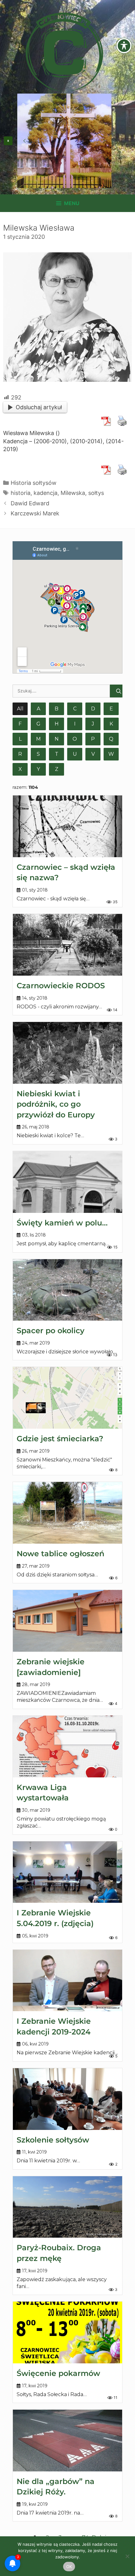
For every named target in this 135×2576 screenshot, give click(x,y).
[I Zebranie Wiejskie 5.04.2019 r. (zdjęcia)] (67, 1872)
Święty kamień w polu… (62, 1223)
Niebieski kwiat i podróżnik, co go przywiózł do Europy (56, 1104)
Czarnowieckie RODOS (61, 986)
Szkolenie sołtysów (53, 2140)
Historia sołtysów (34, 483)
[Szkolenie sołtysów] (67, 2099)
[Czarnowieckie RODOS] (67, 945)
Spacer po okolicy (51, 1331)
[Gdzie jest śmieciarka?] (67, 1398)
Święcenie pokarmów (58, 2373)
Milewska (73, 493)
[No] (127, 2556)
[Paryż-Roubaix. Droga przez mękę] (67, 2207)
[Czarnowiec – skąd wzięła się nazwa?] (67, 826)
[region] (64, 141)
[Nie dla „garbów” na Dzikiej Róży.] (67, 2441)
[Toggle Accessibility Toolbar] (124, 46)
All (20, 709)
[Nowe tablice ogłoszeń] (67, 1513)
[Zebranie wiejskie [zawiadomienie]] (67, 1621)
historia (21, 493)
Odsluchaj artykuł (39, 407)
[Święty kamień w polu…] (67, 1182)
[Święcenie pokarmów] (67, 2332)
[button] (8, 141)
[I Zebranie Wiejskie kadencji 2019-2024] (67, 1981)
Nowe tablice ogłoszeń (60, 1554)
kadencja (46, 493)
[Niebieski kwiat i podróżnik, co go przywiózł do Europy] (67, 1053)
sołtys (96, 493)
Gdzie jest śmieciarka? (60, 1439)
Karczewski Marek (35, 513)
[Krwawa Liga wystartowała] (67, 1747)
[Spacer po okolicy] (67, 1290)
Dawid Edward (30, 503)
